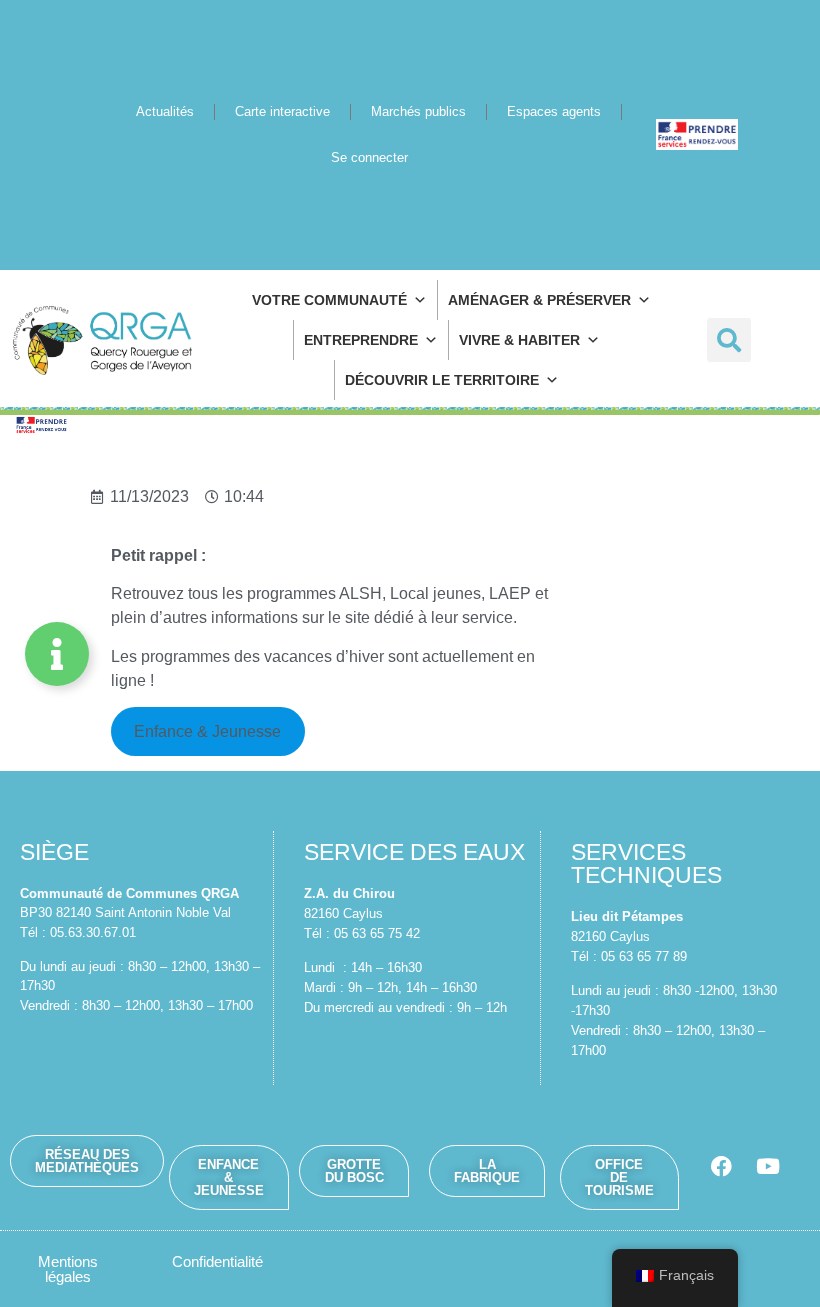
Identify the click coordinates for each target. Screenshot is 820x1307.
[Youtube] (768, 1166)
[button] (729, 340)
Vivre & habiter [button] (519, 340)
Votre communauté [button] (329, 300)
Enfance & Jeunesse (207, 731)
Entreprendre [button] (361, 340)
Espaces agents (554, 111)
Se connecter (369, 157)
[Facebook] (721, 1166)
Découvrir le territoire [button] (442, 380)
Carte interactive (282, 111)
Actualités (165, 111)
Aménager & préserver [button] (539, 300)
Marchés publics (418, 111)
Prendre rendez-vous (697, 134)
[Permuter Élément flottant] (57, 654)
